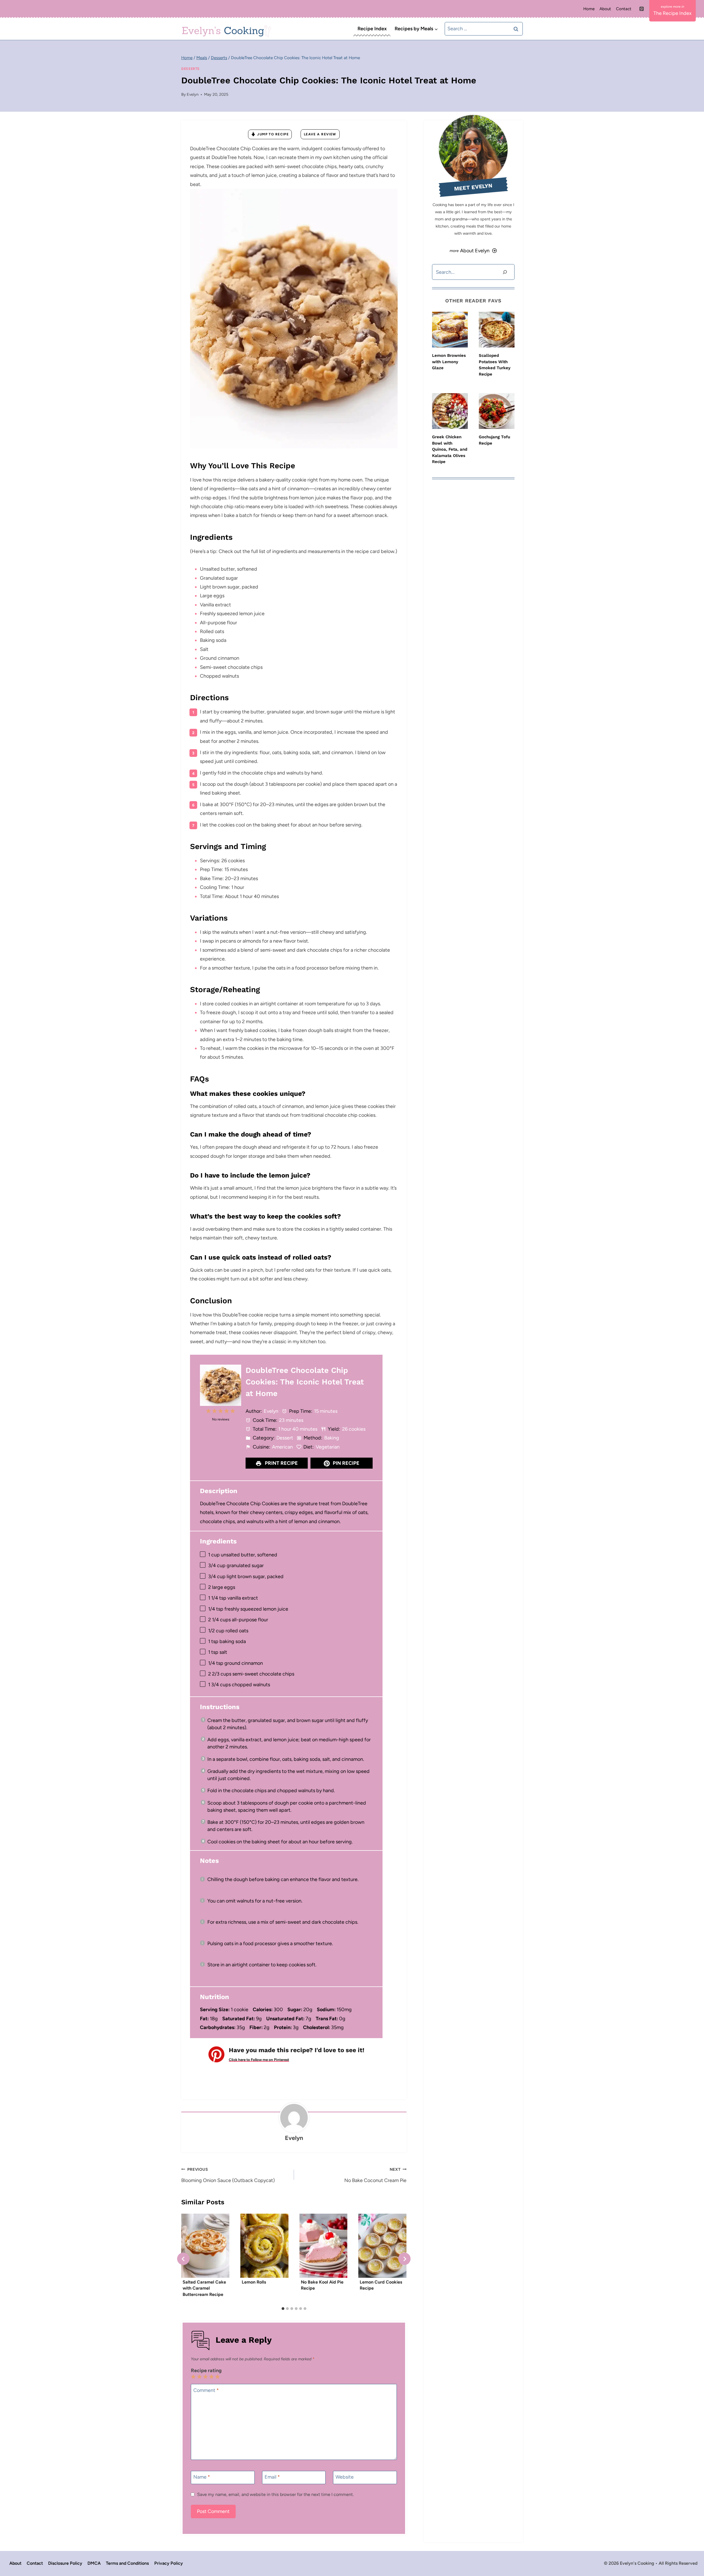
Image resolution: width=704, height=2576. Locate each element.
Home (589, 9)
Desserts (190, 69)
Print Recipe (281, 1463)
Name (202, 2477)
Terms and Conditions (127, 2563)
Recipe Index (372, 29)
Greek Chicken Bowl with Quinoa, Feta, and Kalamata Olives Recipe (450, 449)
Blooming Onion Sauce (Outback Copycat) (228, 2175)
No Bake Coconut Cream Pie (375, 2175)
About (605, 9)
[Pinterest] (642, 9)
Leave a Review (320, 134)
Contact (624, 9)
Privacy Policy (169, 2563)
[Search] (505, 272)
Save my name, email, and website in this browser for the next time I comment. (275, 2494)
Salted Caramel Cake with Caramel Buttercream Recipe (204, 2288)
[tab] (283, 2309)
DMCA (94, 2563)
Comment (206, 2390)
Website (345, 2477)
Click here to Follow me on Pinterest (259, 2060)
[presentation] (450, 330)
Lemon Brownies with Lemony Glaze (449, 362)
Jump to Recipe (273, 134)
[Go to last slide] (183, 2259)
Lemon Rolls (254, 2282)
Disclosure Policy (65, 2563)
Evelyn (193, 94)
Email (272, 2477)
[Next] (404, 2259)
